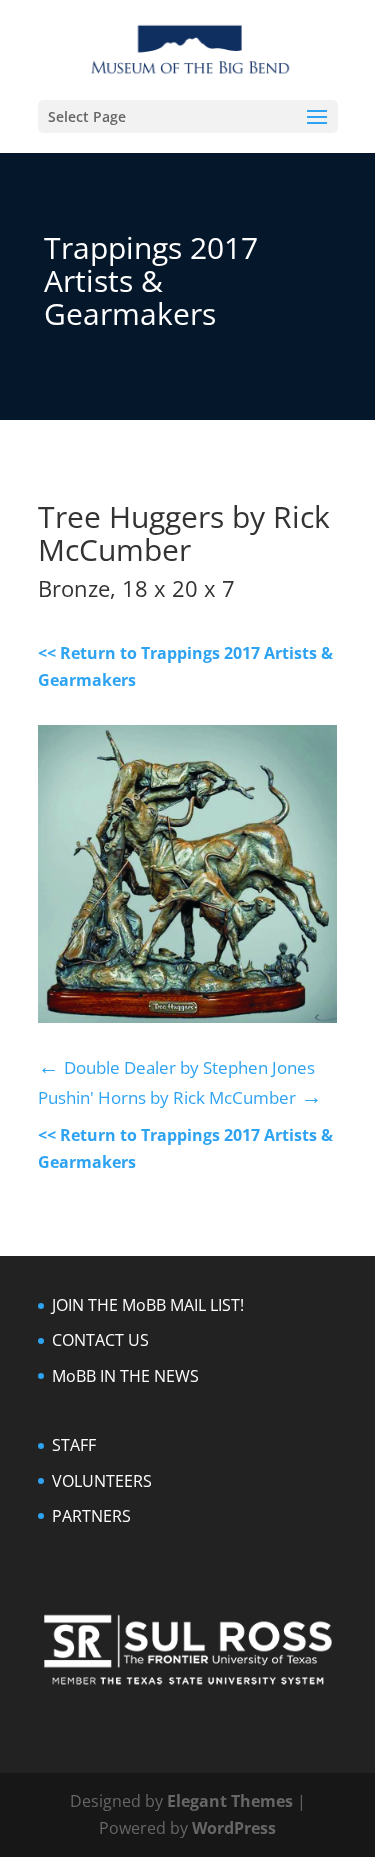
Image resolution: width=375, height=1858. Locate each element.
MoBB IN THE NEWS (125, 1376)
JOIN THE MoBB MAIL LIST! (148, 1305)
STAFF (74, 1445)
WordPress (234, 1828)
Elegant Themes (230, 1801)
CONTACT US (100, 1340)
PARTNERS (91, 1516)
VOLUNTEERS (102, 1481)
